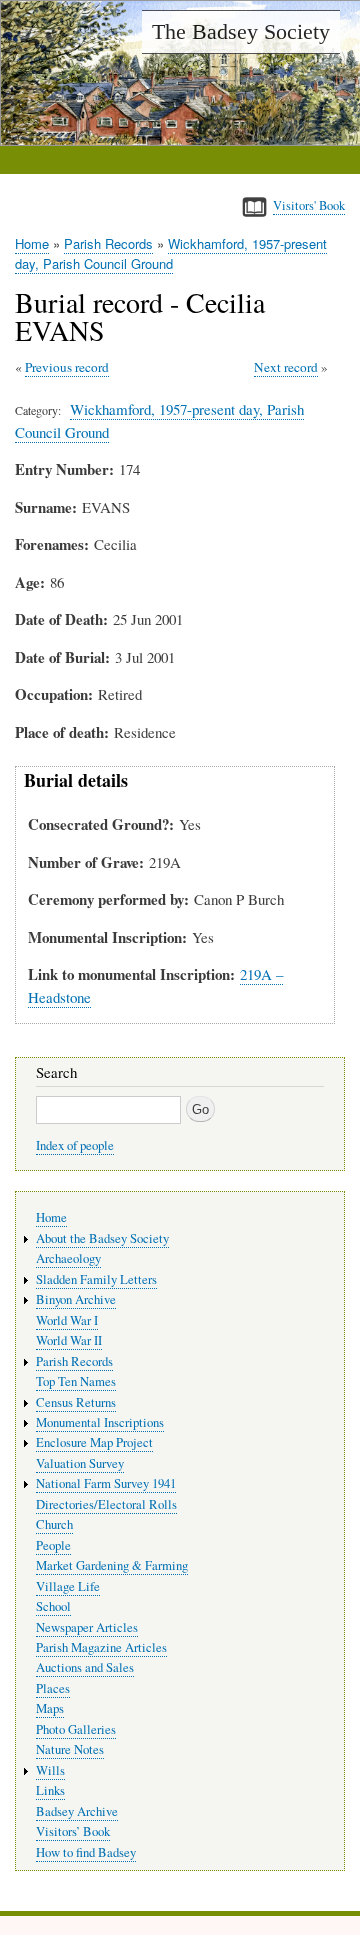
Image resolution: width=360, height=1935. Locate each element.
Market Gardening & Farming (112, 1565)
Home (32, 243)
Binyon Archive (76, 1299)
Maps (50, 1708)
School (53, 1606)
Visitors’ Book (73, 1831)
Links (50, 1790)
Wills (50, 1770)
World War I (67, 1320)
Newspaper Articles (87, 1627)
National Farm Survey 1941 (106, 1483)
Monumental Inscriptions (100, 1422)
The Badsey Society (241, 31)
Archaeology (68, 1258)
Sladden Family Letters (96, 1279)
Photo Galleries (76, 1729)
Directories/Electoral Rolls (106, 1504)
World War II (69, 1340)
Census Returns (76, 1402)
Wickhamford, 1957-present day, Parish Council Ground (171, 253)
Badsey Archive (77, 1811)
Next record (286, 367)
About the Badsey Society (102, 1238)
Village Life (68, 1586)
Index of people (75, 1145)
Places (53, 1688)
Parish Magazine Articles (101, 1647)
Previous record (67, 367)
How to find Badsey (86, 1852)
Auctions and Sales (85, 1667)
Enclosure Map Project (94, 1442)
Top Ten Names (76, 1381)
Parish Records (108, 243)
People (53, 1545)
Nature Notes (70, 1749)
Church (54, 1524)
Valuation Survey (80, 1463)
